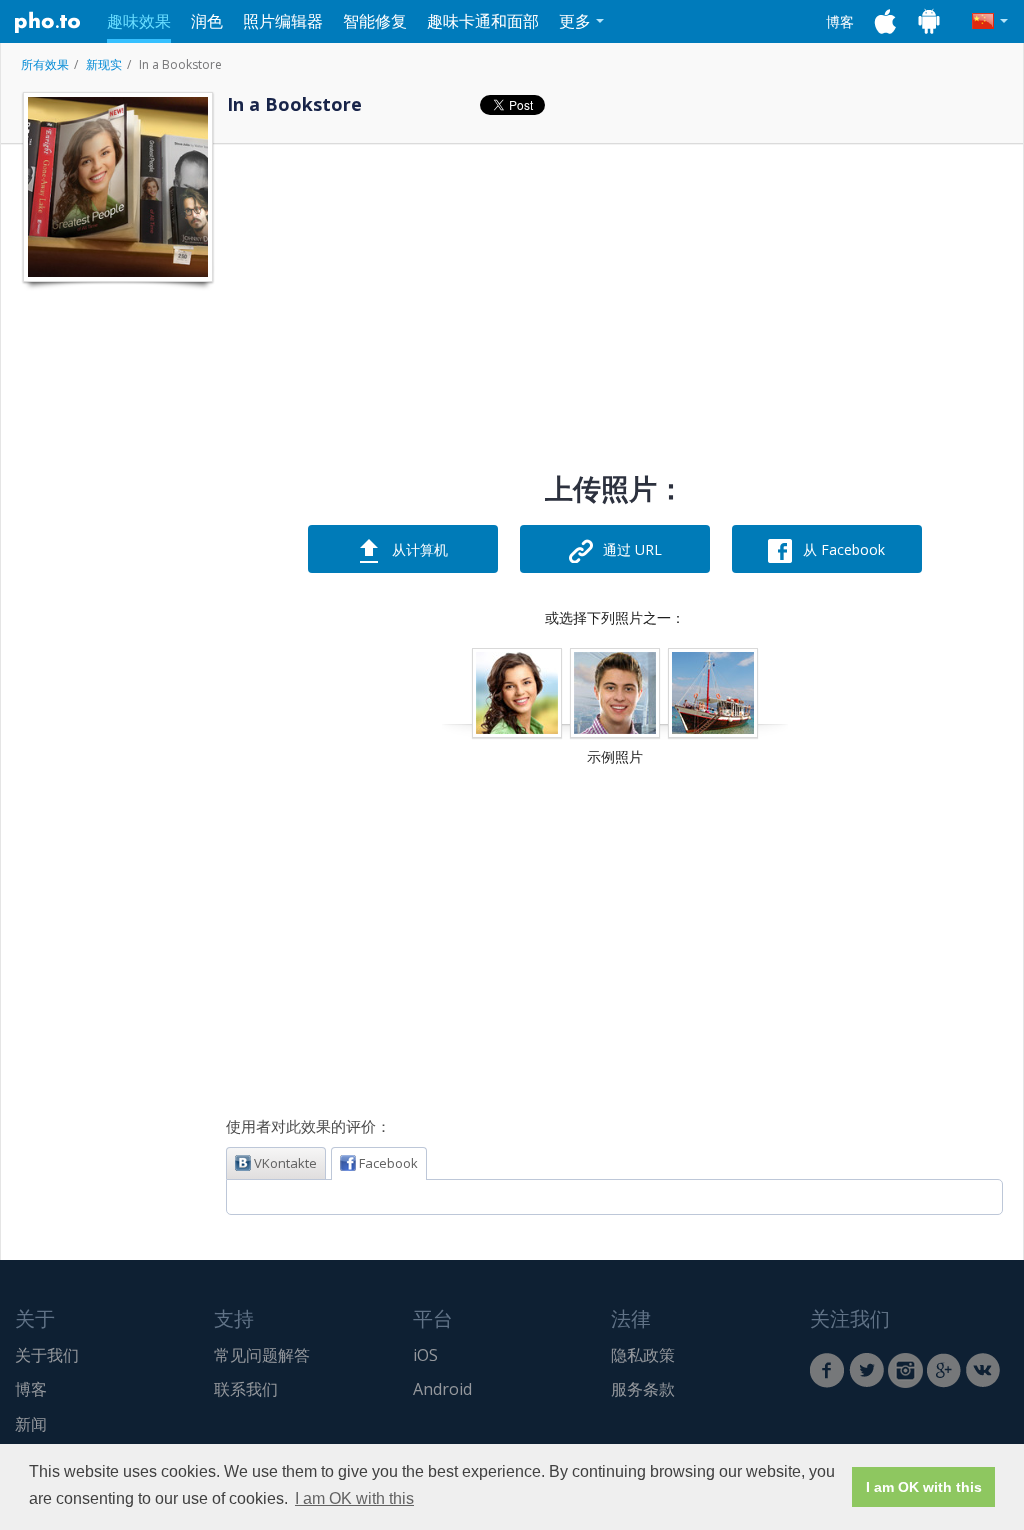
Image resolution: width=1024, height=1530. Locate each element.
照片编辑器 (283, 21)
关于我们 (47, 1355)
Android (442, 1389)
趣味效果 (139, 21)
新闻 (31, 1424)
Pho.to (48, 22)
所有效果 (45, 64)
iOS (425, 1355)
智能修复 (375, 21)
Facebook (388, 1163)
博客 (840, 21)
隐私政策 (643, 1355)
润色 (207, 21)
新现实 (104, 64)
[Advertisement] (116, 593)
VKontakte (285, 1163)
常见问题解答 (262, 1355)
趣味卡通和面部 (483, 21)
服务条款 (643, 1389)
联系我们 (246, 1389)
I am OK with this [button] (354, 1498)
